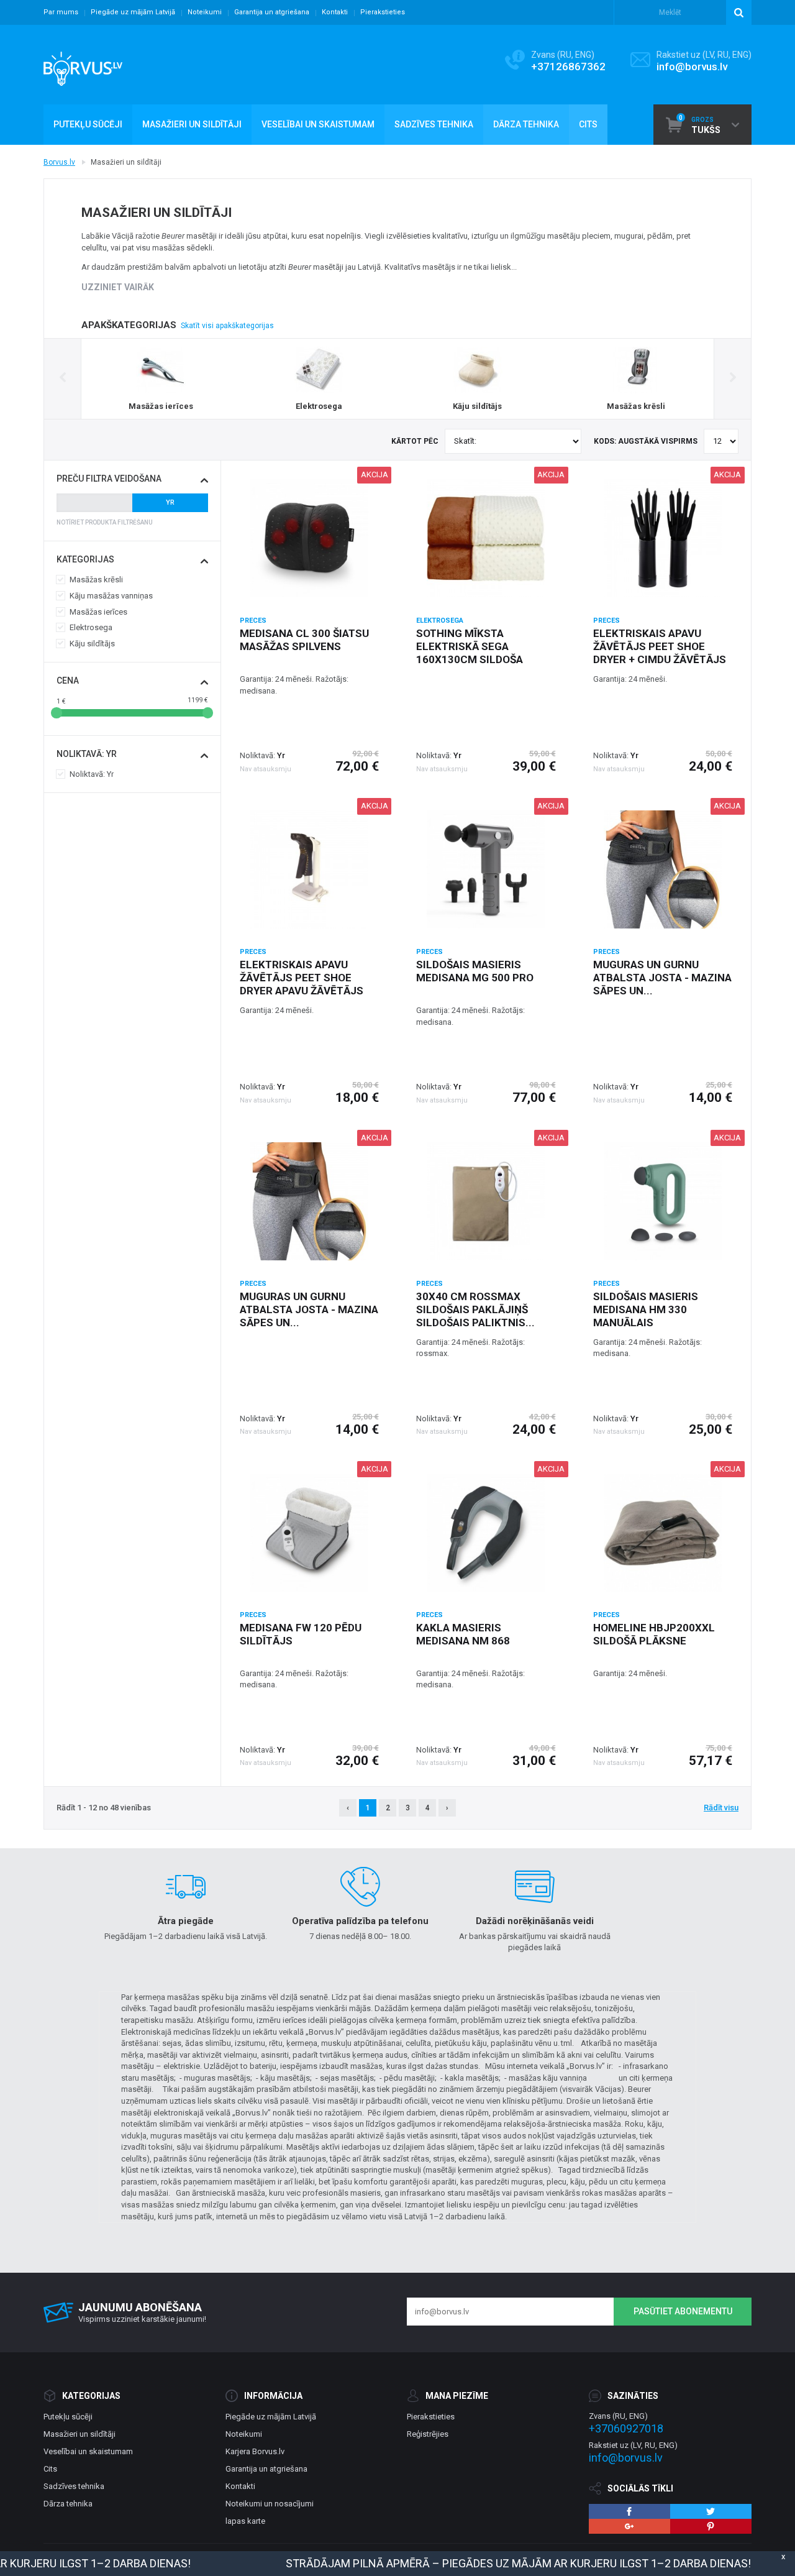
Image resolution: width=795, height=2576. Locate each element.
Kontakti (335, 12)
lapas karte (245, 2521)
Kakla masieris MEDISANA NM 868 (463, 1634)
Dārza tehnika (68, 2504)
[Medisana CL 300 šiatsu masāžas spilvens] (309, 538)
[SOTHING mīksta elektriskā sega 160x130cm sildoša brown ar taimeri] (486, 538)
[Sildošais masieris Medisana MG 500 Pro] (486, 869)
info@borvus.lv (692, 66)
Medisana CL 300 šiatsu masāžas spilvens (304, 640)
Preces (253, 621)
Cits (50, 2469)
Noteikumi (205, 12)
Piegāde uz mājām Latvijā (133, 12)
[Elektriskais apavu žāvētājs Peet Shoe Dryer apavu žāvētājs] (309, 869)
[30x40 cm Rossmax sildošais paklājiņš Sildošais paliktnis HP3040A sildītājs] (486, 1201)
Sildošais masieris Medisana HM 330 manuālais (646, 1309)
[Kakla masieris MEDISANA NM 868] (486, 1533)
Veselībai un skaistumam (88, 2451)
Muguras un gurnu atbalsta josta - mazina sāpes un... (662, 978)
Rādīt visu (721, 1808)
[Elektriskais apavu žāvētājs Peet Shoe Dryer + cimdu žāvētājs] (663, 538)
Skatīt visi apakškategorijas (227, 326)
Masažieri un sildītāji (79, 2434)
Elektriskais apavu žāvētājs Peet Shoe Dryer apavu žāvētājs (302, 978)
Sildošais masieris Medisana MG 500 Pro (475, 971)
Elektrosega (440, 621)
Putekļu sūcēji (68, 2417)
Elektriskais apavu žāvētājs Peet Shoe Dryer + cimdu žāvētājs (660, 646)
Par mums (61, 12)
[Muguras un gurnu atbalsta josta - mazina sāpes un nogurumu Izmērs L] (309, 1201)
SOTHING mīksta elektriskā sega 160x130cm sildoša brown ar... (470, 653)
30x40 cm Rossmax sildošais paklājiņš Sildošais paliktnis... (475, 1309)
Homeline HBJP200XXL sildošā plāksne (654, 1634)
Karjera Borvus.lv (255, 2451)
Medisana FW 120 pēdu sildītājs (301, 1634)
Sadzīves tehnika (74, 2486)
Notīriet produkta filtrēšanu (105, 522)
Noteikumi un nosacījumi (270, 2504)
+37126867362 (568, 66)
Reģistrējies (428, 2434)
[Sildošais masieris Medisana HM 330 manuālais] (663, 1201)
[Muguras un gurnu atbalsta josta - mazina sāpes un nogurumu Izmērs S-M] (663, 869)
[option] (161, 379)
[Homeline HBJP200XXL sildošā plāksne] (663, 1533)
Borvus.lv (59, 162)
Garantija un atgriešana (272, 12)
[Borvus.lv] (83, 65)
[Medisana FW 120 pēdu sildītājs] (309, 1533)
